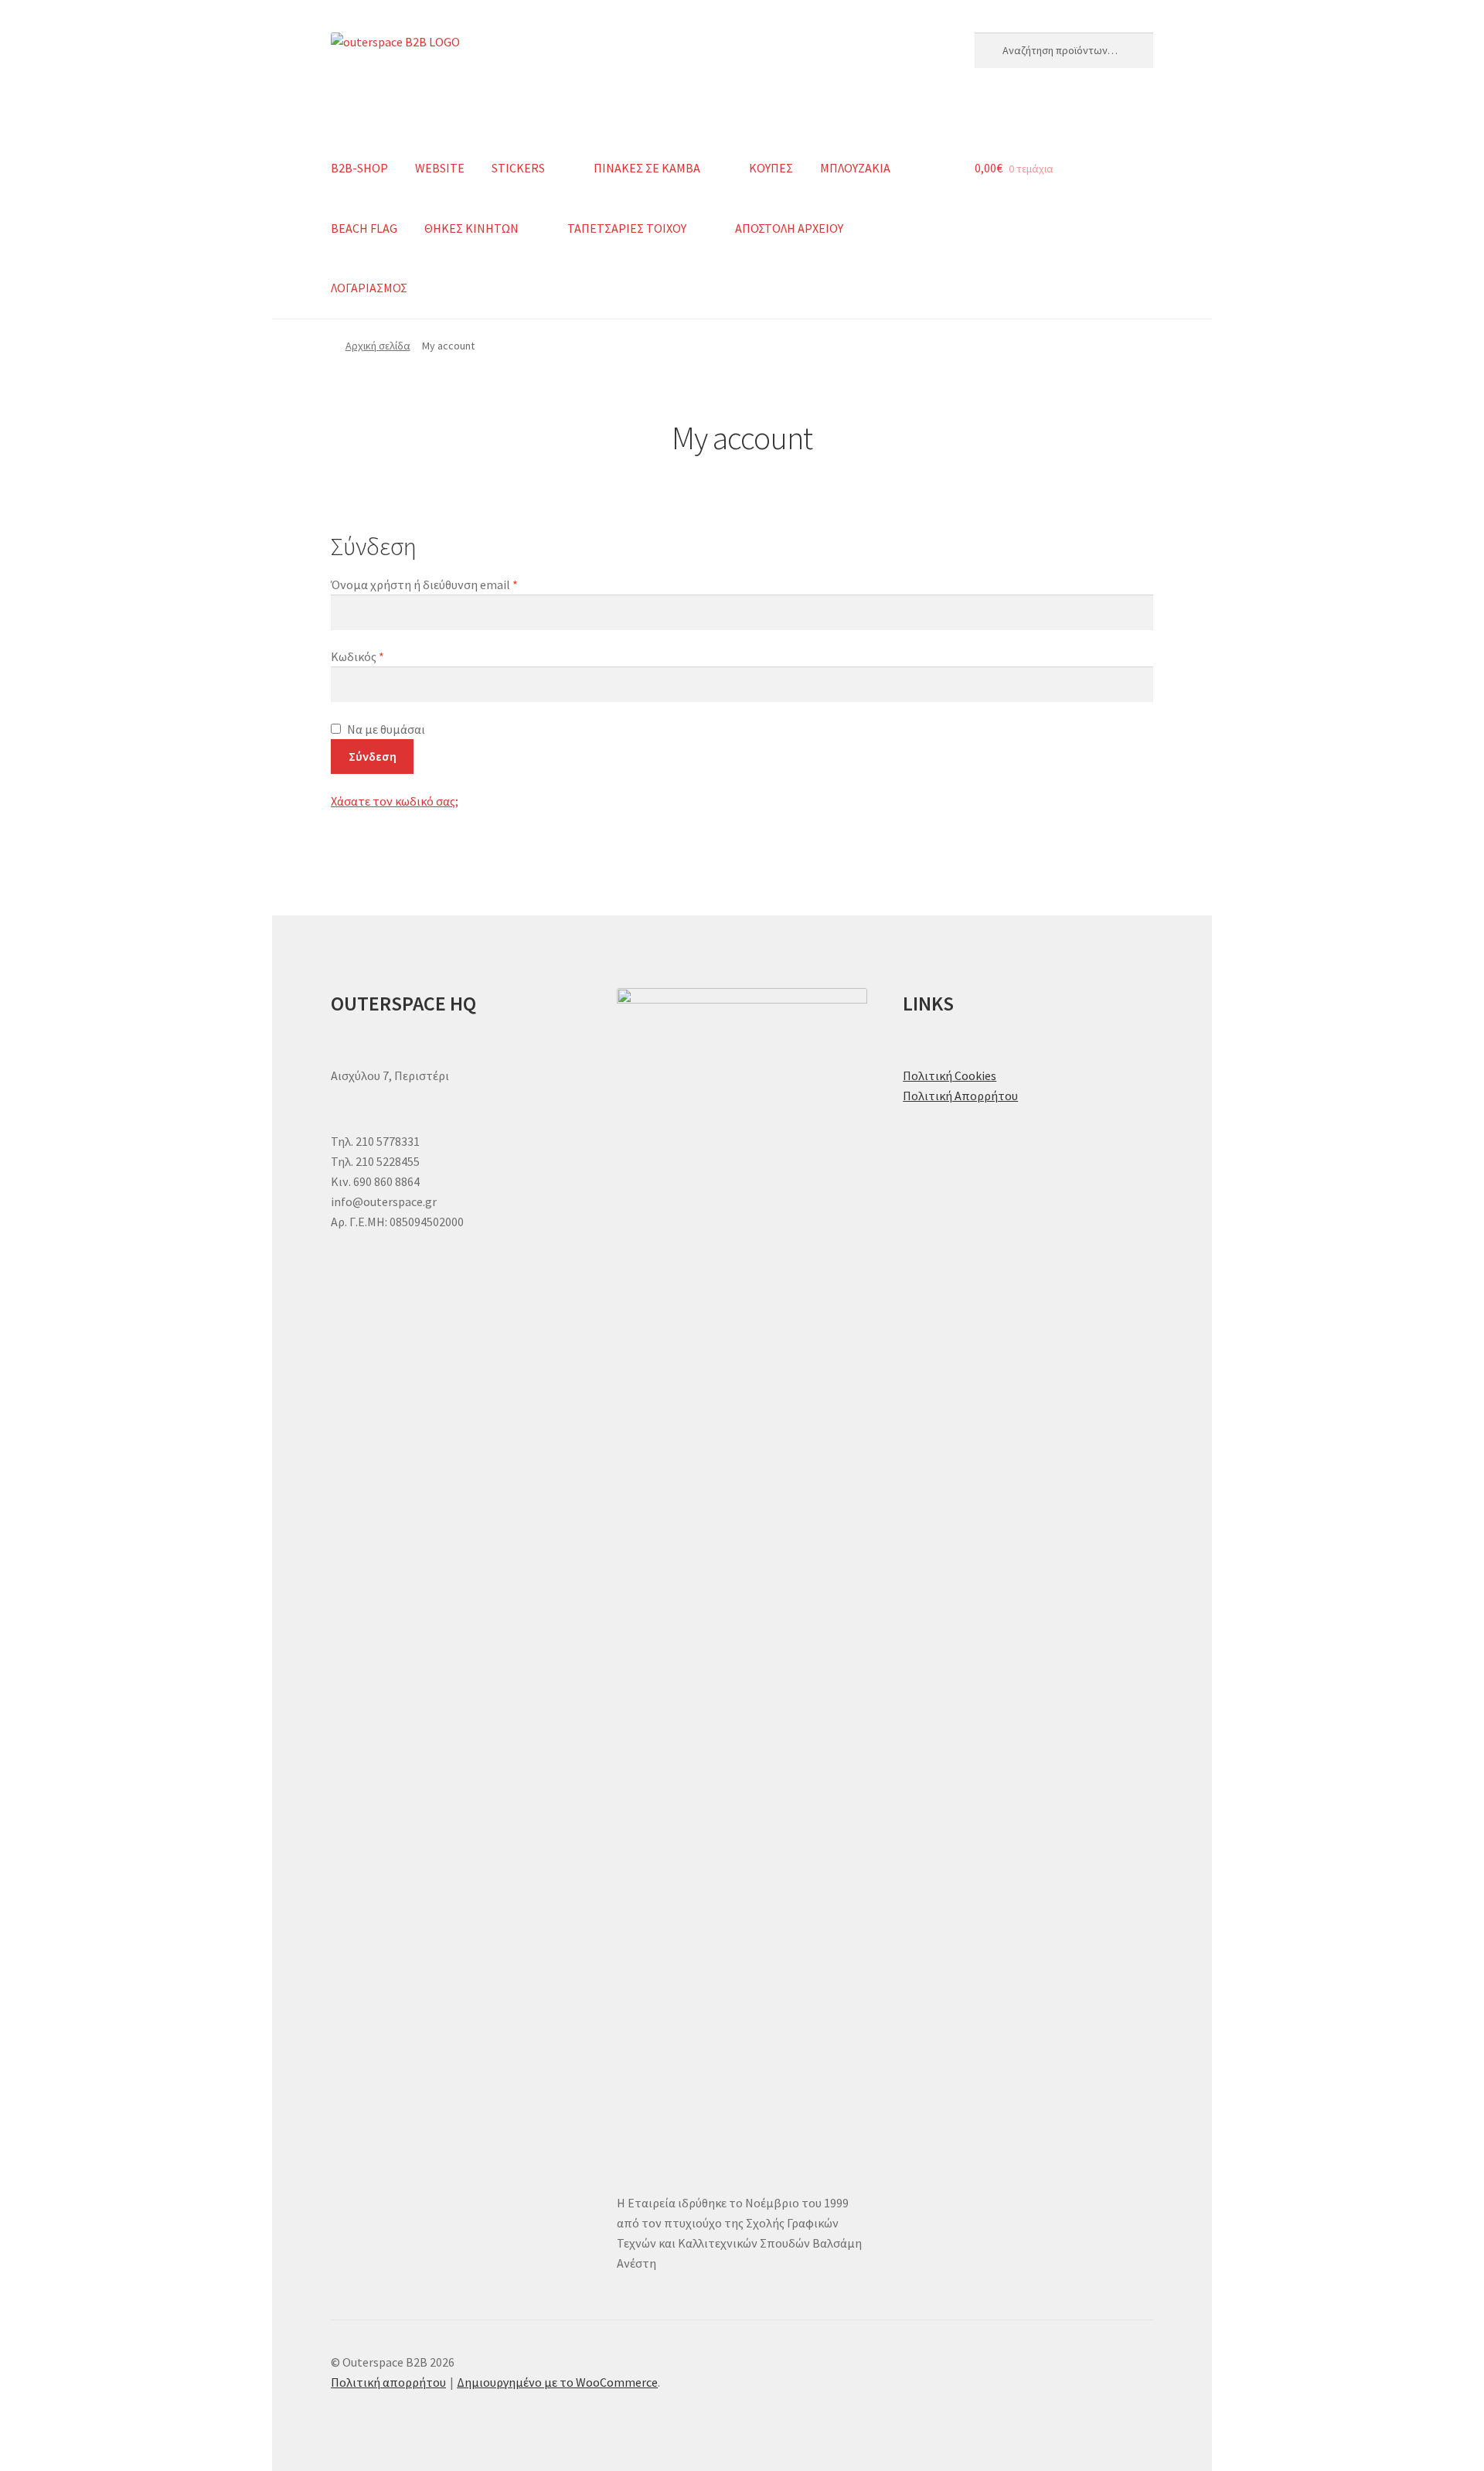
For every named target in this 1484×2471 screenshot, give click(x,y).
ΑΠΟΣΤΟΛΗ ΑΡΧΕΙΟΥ (789, 228)
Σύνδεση (373, 756)
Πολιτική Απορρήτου (960, 1096)
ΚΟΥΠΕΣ (771, 168)
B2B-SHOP (359, 168)
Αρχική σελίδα (378, 346)
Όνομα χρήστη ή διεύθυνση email (454, 584)
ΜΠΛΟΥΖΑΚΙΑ (855, 168)
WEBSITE (440, 168)
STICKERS (518, 168)
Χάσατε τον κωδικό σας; (395, 801)
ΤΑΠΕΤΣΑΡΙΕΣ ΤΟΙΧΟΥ (627, 228)
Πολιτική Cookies (950, 1075)
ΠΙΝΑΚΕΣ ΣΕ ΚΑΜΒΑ (647, 168)
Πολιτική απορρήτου (388, 2382)
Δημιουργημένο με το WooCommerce (557, 2382)
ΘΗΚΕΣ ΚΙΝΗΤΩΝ (471, 228)
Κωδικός (387, 656)
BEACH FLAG (364, 228)
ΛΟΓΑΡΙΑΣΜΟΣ (369, 288)
